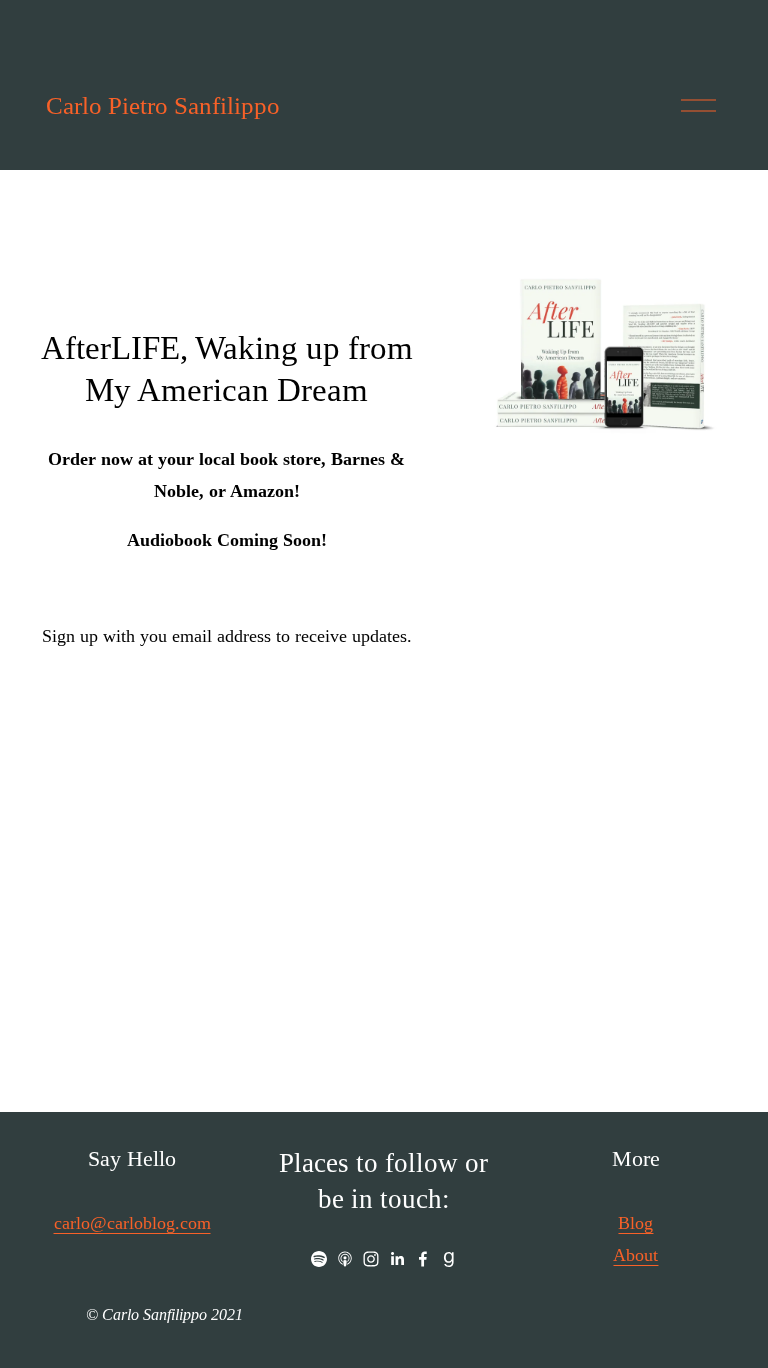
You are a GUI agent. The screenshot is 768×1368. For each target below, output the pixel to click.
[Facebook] (423, 1259)
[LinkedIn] (397, 1259)
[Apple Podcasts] (345, 1259)
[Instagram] (371, 1259)
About (635, 1255)
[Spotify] (319, 1259)
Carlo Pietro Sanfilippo (163, 105)
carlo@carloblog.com (132, 1223)
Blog (635, 1223)
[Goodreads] (449, 1259)
